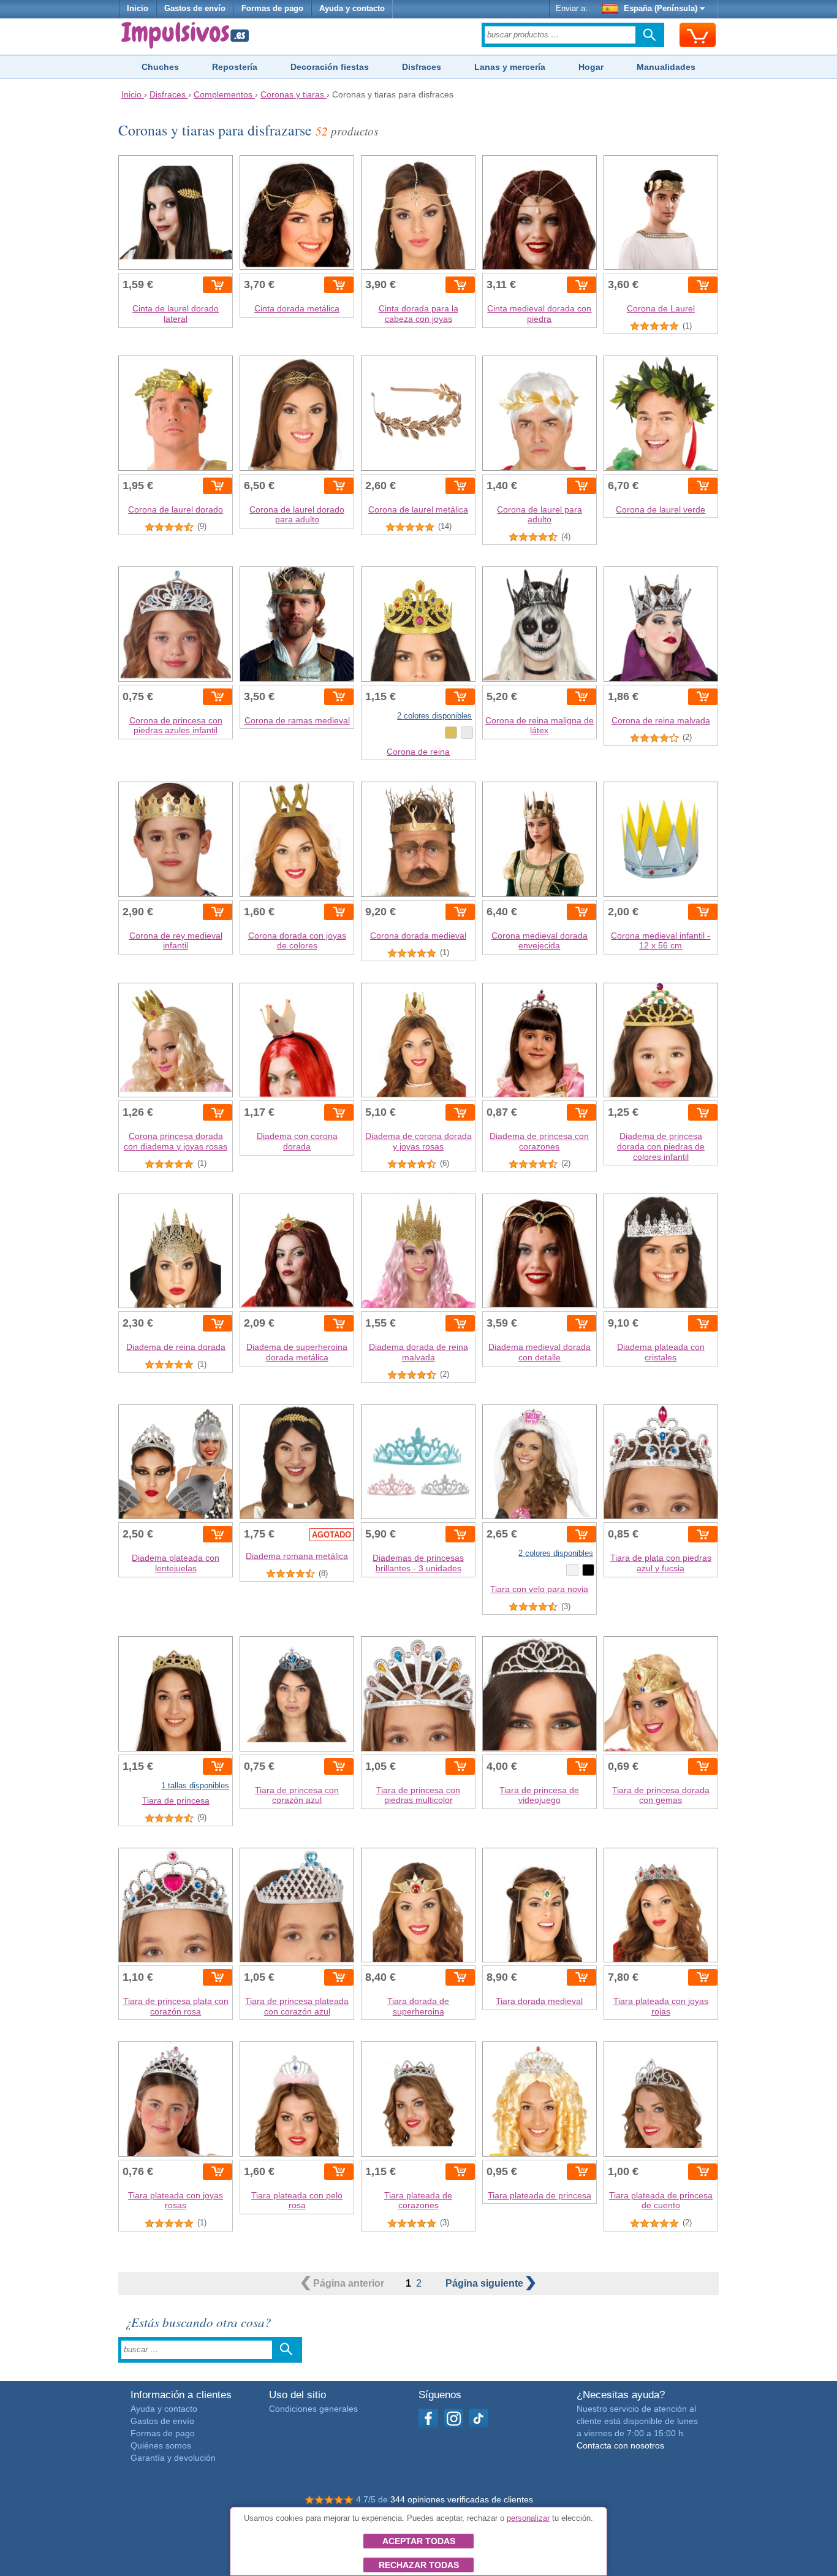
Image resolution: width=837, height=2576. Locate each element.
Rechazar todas (419, 2565)
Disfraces (422, 67)
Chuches (160, 67)
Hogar (591, 67)
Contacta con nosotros (620, 2445)
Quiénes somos (161, 2445)
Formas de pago (272, 9)
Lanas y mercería (510, 67)
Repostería (235, 67)
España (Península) (661, 9)
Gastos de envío (195, 9)
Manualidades (666, 67)
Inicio (138, 9)
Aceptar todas (419, 2541)
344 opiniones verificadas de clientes (462, 2499)
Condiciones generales (313, 2409)
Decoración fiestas (330, 67)
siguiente (486, 2283)
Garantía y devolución (173, 2458)
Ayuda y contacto (352, 9)
